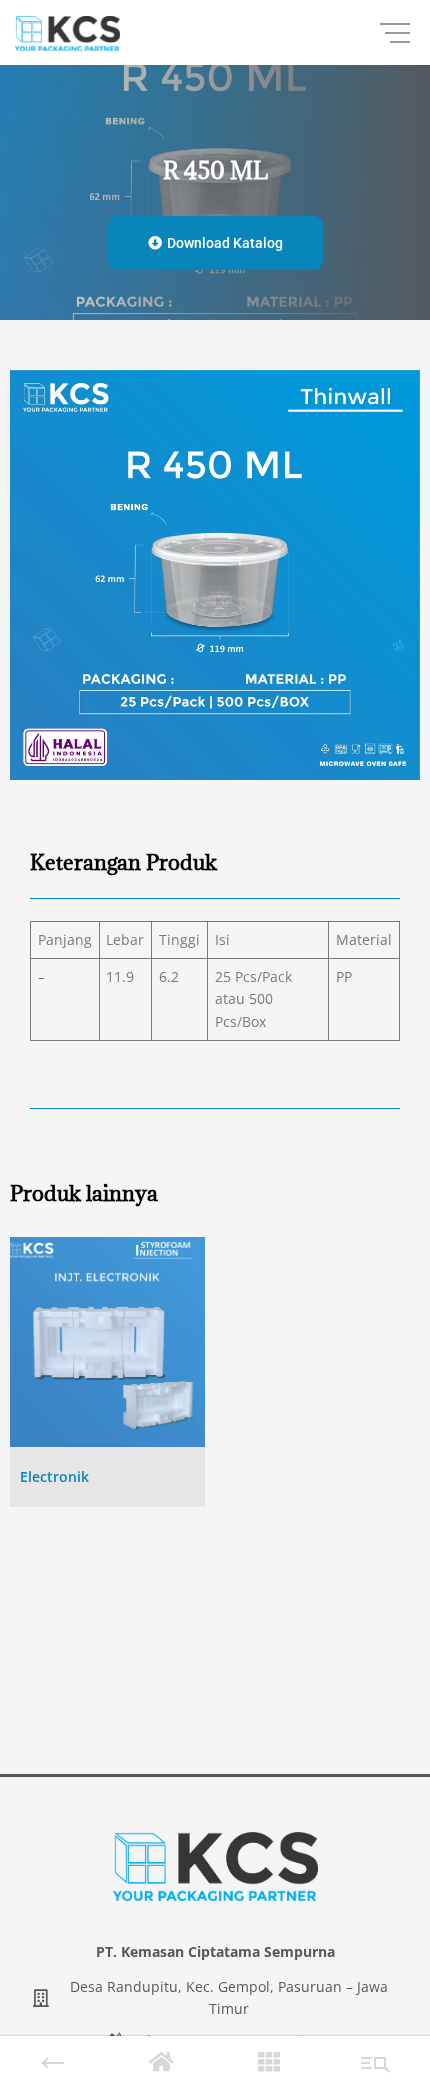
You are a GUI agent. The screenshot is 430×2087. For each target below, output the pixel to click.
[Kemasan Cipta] (67, 33)
